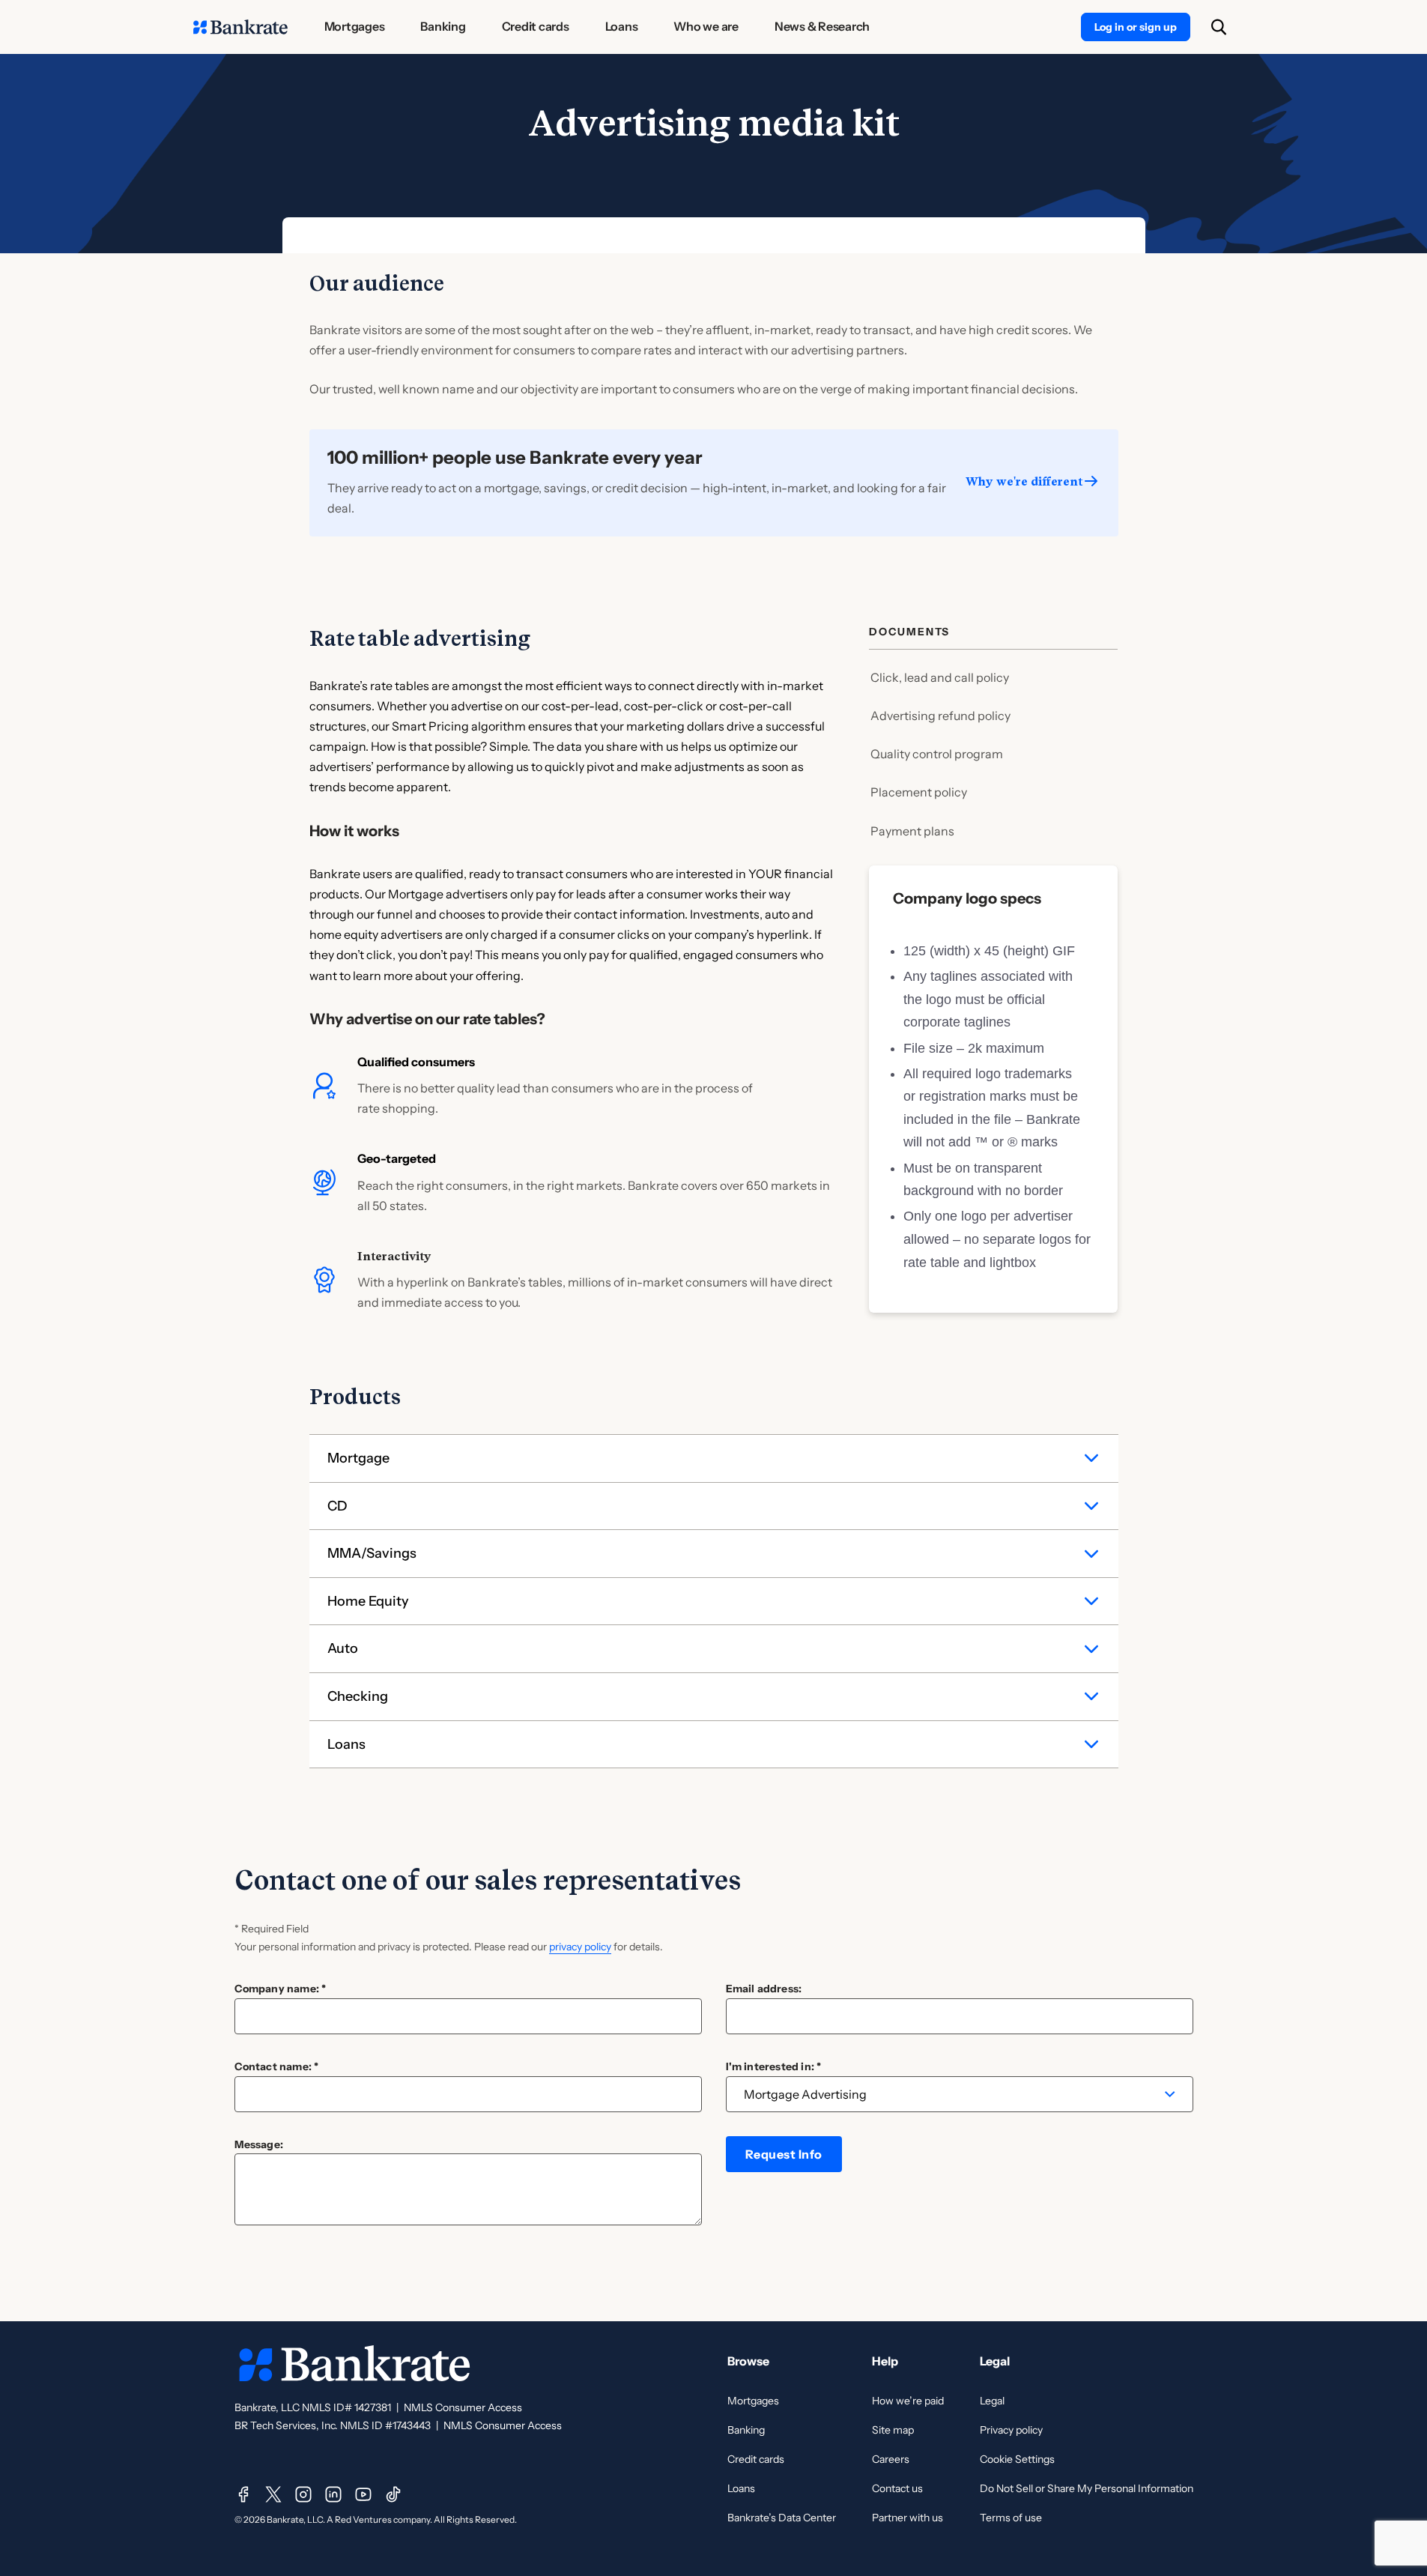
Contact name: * (277, 2066)
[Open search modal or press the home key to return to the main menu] (1219, 27)
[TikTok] (393, 2494)
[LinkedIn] (333, 2494)
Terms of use (1011, 2518)
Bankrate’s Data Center (782, 2518)
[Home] (240, 27)
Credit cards (756, 2459)
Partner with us (908, 2518)
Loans (741, 2488)
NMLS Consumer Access (463, 2407)
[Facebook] (243, 2494)
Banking (746, 2430)
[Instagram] (303, 2494)
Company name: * (281, 1989)
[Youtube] (363, 2494)
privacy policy (580, 1947)
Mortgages (753, 2401)
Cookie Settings (1017, 2459)
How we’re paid (908, 2401)
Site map (893, 2430)
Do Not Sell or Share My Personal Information (1087, 2488)
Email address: (764, 1989)
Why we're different (1024, 481)
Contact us (897, 2488)
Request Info (784, 2154)
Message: (259, 2144)
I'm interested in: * (774, 2066)
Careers (891, 2459)
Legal (992, 2401)
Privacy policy (1011, 2430)
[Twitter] (273, 2494)
